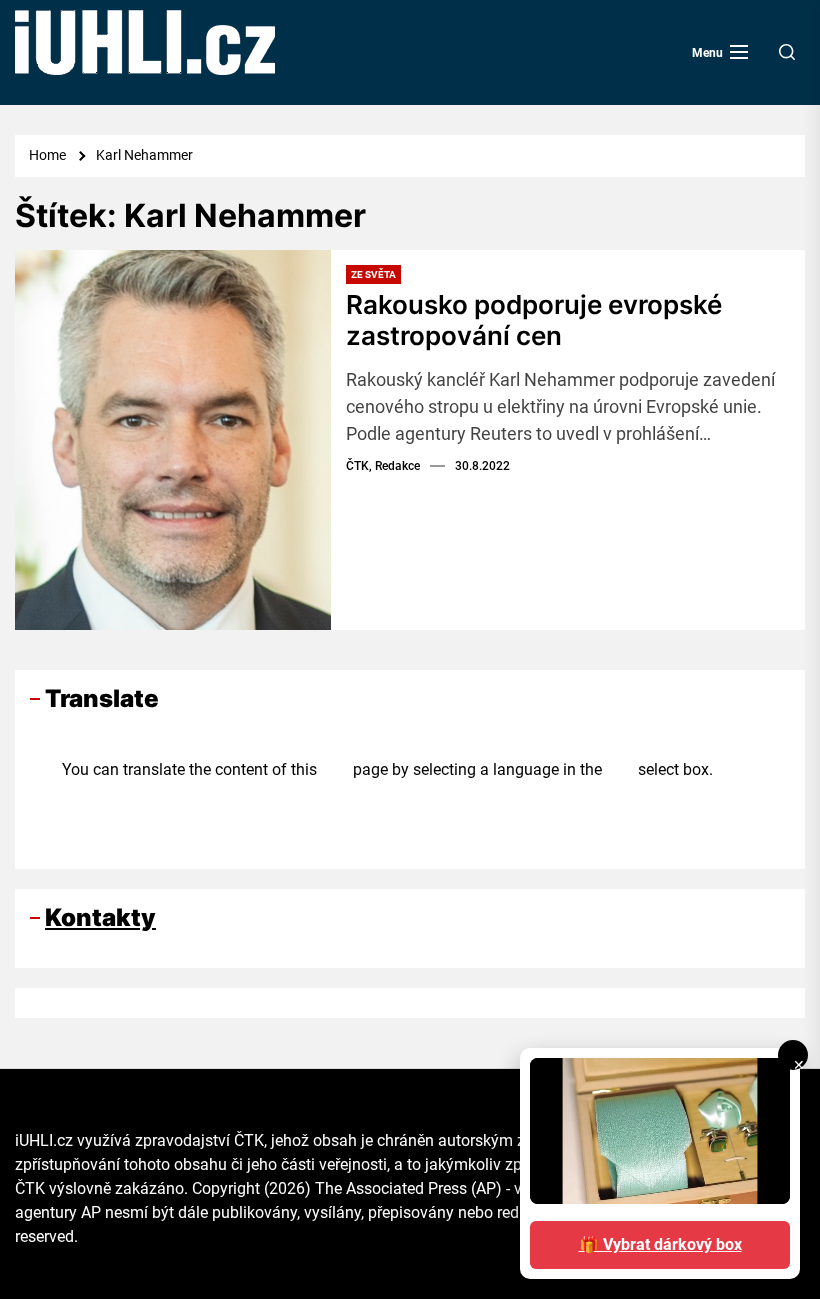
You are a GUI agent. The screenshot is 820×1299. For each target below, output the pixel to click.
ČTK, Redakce (383, 466)
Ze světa (373, 274)
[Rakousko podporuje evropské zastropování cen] (173, 440)
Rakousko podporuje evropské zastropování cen (534, 320)
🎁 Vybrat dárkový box (660, 1244)
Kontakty (100, 917)
